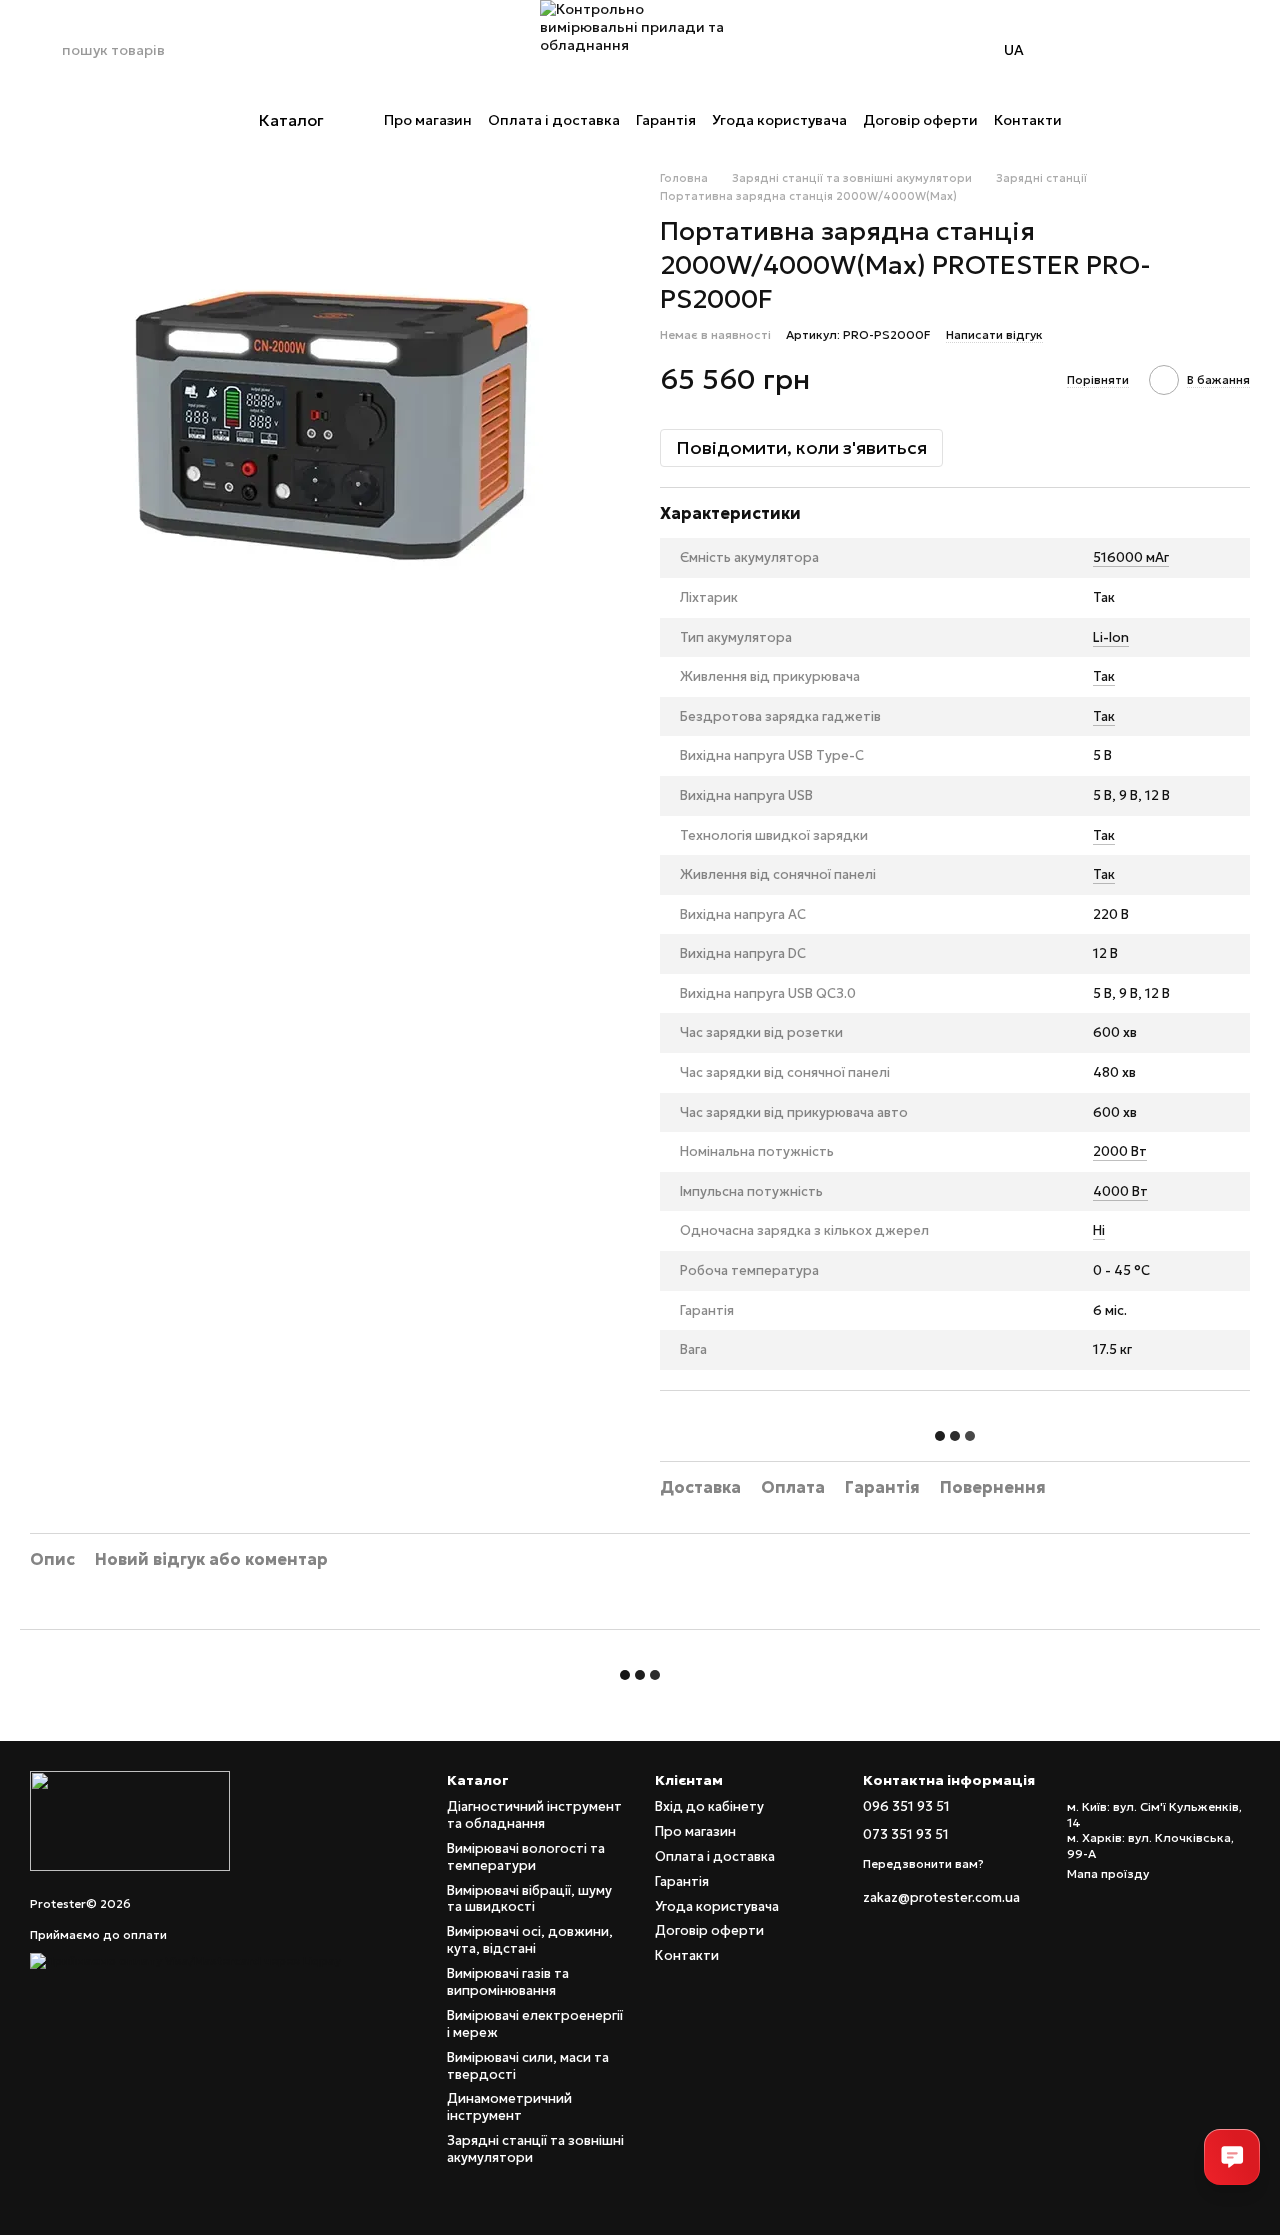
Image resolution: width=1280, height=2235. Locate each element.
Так (1104, 676)
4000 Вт (1120, 1191)
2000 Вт (1120, 1151)
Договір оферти (920, 120)
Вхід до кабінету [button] (709, 1806)
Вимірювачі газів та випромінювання (508, 1982)
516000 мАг (1131, 557)
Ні (1099, 1230)
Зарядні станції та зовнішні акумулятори (535, 2149)
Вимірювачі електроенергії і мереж (535, 2024)
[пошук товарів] (46, 50)
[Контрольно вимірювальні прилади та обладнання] (130, 1819)
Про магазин (428, 120)
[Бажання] (1182, 50)
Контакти (1028, 120)
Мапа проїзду (1108, 1873)
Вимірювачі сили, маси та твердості (528, 2066)
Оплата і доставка (554, 120)
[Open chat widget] (1232, 2157)
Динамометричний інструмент (509, 2107)
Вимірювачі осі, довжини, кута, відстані (530, 1940)
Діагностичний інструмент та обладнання (534, 1815)
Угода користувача (779, 120)
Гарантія (666, 120)
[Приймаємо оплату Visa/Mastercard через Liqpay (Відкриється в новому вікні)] (185, 1959)
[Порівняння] (1130, 50)
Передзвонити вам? (923, 1863)
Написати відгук (994, 334)
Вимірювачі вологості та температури (526, 1857)
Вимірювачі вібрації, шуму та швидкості (529, 1899)
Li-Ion (1111, 637)
